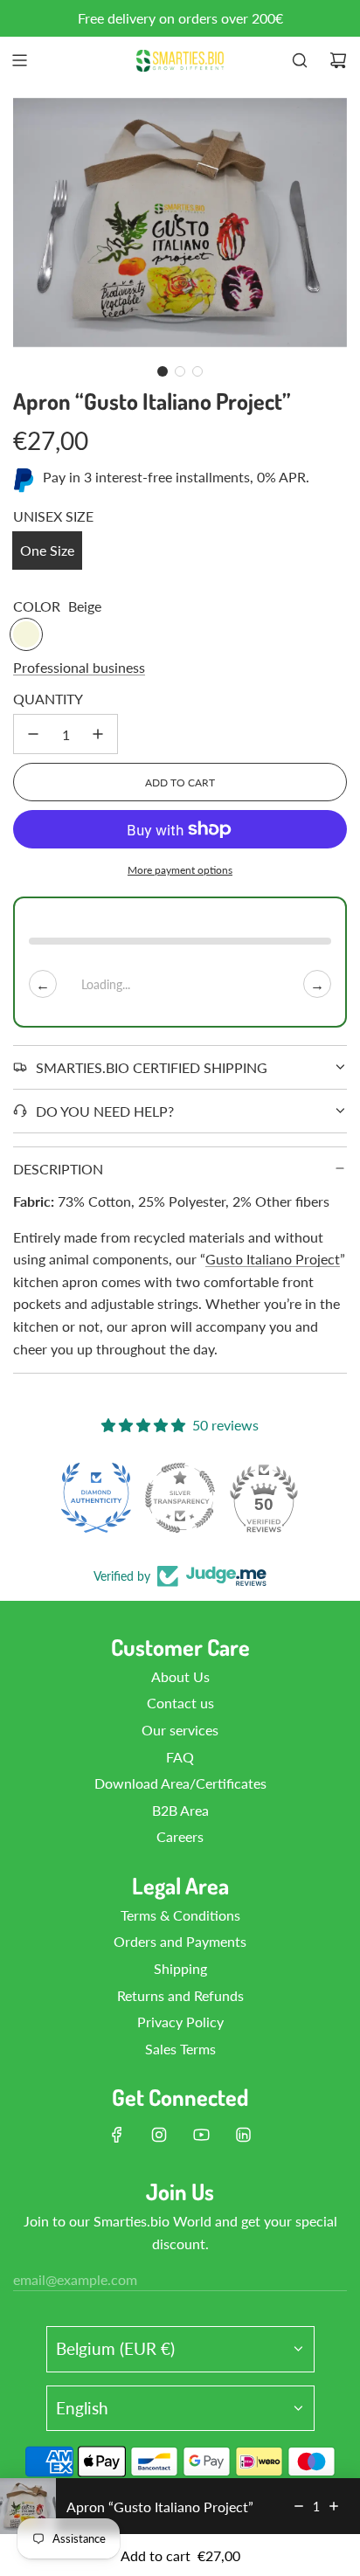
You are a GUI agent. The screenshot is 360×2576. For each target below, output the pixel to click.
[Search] (300, 60)
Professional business (79, 667)
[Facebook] (117, 2135)
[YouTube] (201, 2135)
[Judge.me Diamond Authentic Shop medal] (96, 1498)
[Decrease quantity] (33, 734)
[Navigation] (19, 60)
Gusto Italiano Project (273, 1259)
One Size (47, 550)
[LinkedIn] (243, 2135)
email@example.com (75, 2279)
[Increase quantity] (98, 734)
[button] (163, 371)
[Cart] (338, 60)
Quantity (48, 699)
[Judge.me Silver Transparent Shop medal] (180, 1498)
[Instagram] (159, 2135)
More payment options (180, 870)
